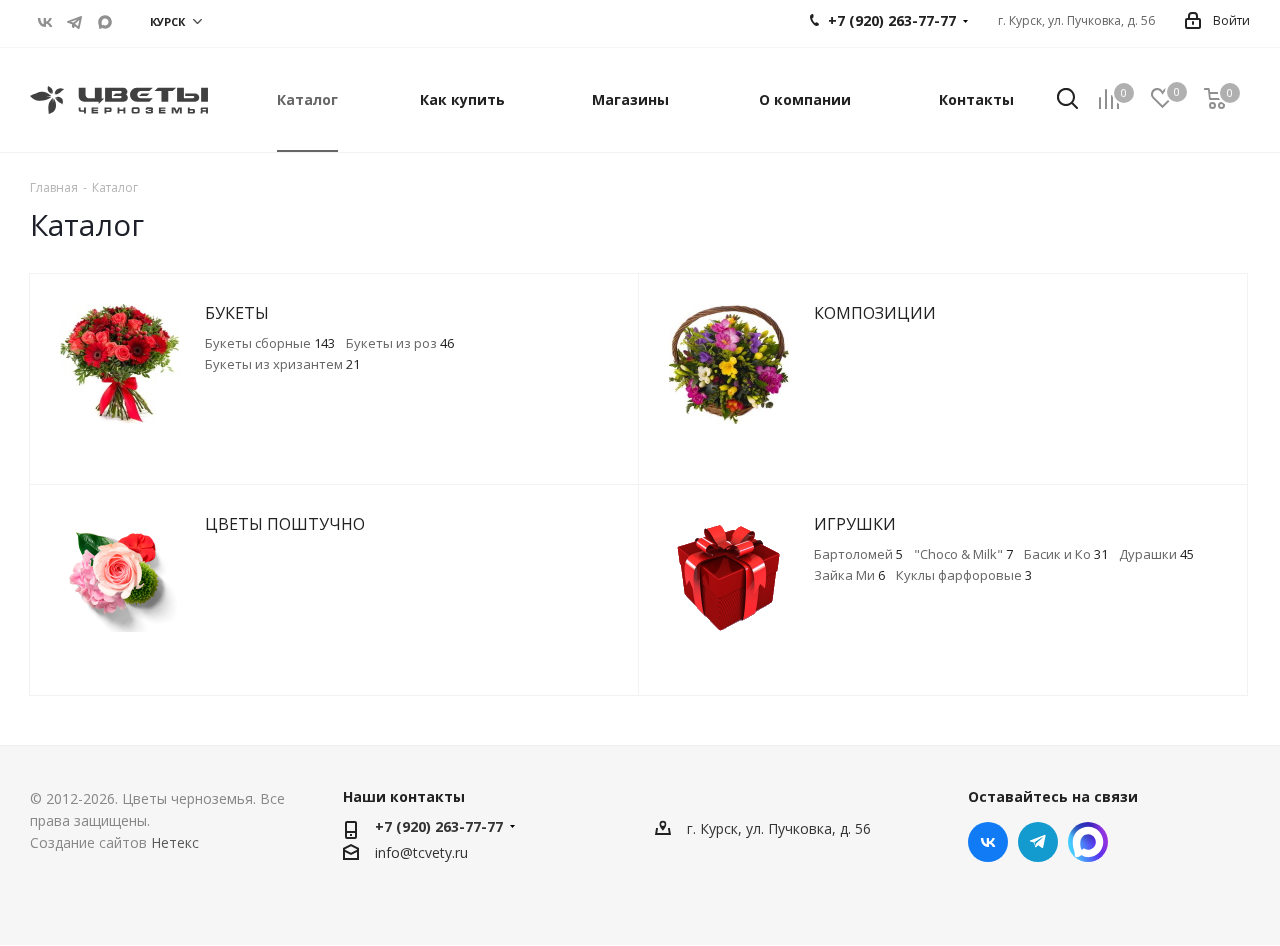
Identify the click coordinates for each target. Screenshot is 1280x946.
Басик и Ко (1066, 554)
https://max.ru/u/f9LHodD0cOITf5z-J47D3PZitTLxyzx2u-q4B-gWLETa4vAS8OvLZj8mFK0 (105, 22)
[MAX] (1088, 842)
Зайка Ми (849, 575)
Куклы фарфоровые (964, 575)
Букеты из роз (400, 343)
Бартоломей (858, 554)
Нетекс (175, 842)
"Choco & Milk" (963, 554)
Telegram (75, 22)
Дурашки (1156, 554)
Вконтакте (45, 22)
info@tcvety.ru (421, 852)
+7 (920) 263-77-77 (439, 826)
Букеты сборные (270, 343)
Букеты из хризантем (282, 364)
